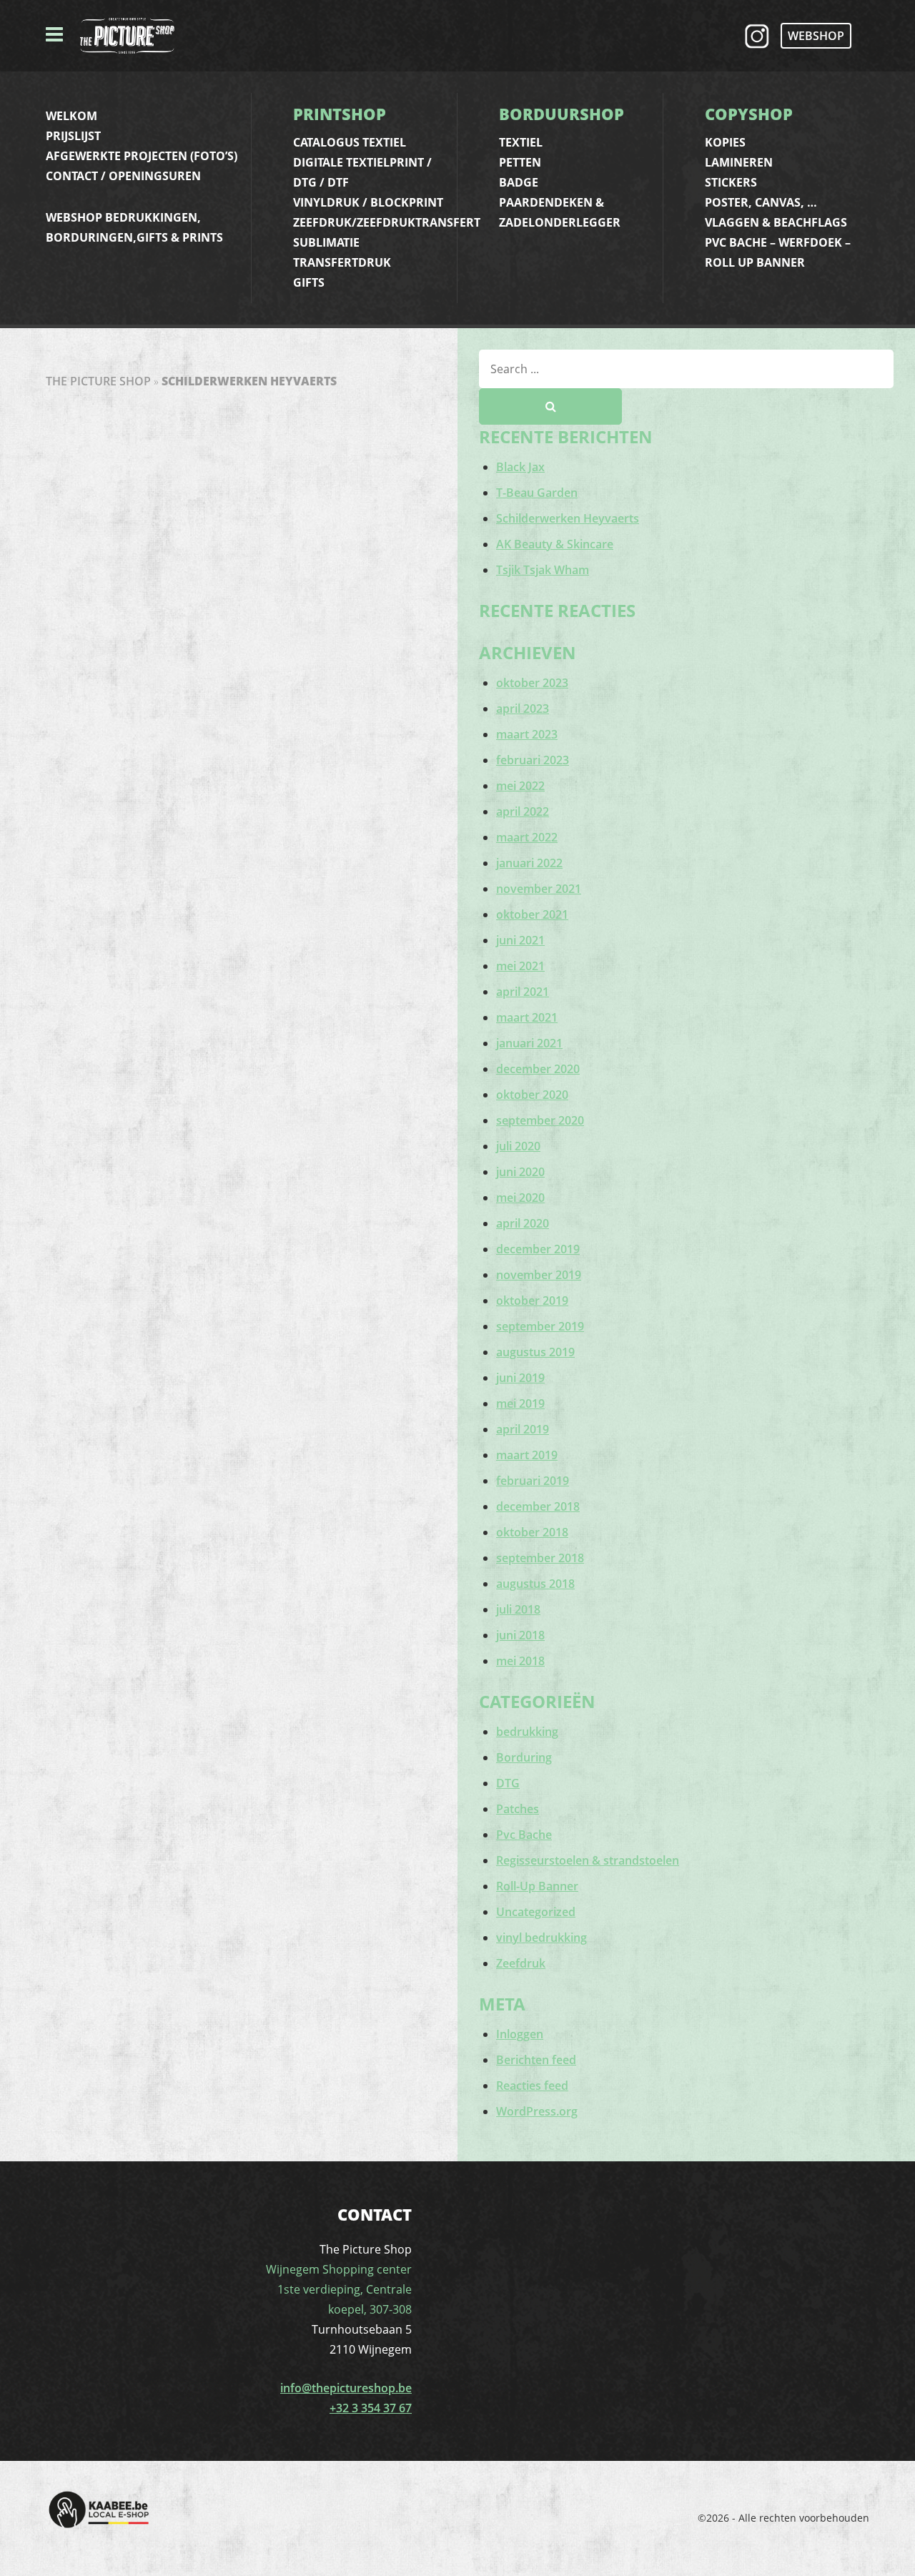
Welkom (71, 116)
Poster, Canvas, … (761, 202)
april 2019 (523, 1429)
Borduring (524, 1757)
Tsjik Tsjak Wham (543, 570)
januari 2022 (529, 863)
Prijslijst (73, 136)
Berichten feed (536, 2060)
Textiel (521, 142)
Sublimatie (326, 242)
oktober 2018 (532, 1532)
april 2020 (523, 1223)
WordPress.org (537, 2111)
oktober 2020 (532, 1095)
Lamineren (739, 162)
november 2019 (539, 1275)
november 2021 (539, 889)
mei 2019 (520, 1403)
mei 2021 (520, 966)
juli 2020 (518, 1146)
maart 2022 (527, 837)
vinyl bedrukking (541, 1938)
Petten (520, 162)
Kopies (725, 142)
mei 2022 (520, 786)
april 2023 (523, 709)
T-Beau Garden (537, 493)
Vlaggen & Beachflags (776, 222)
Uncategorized (536, 1912)
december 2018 (538, 1506)
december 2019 (538, 1249)
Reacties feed (532, 2086)
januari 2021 (529, 1043)
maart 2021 (527, 1017)
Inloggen (520, 2034)
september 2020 (540, 1120)
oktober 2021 (532, 914)
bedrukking (527, 1732)
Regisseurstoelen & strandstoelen (588, 1860)
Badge (519, 182)
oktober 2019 (532, 1301)
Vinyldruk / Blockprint (368, 202)
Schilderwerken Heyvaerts (568, 518)
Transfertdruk (342, 262)
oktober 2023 (532, 683)
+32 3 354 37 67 (371, 2408)
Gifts (309, 282)
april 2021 (523, 992)
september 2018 (540, 1558)
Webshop (816, 36)
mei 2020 (520, 1198)
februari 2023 (533, 760)
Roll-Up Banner (537, 1886)
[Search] (550, 406)
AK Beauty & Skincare (555, 544)
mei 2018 (520, 1661)
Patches (518, 1809)
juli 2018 (518, 1609)
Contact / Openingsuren (123, 176)
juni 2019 (520, 1378)
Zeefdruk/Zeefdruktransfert (387, 222)
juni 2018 (520, 1635)
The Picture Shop (98, 381)
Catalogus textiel (350, 142)
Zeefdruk (521, 1963)
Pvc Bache (524, 1835)
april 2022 (523, 811)
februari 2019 (533, 1481)
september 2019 (540, 1326)
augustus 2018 (535, 1584)
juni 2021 (520, 940)
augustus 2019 (535, 1352)
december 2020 (538, 1069)
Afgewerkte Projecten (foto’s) (142, 156)
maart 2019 (527, 1455)
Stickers (731, 182)
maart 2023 (527, 734)
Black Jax (520, 467)
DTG (508, 1783)
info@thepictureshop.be (346, 2388)
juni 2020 (520, 1172)
